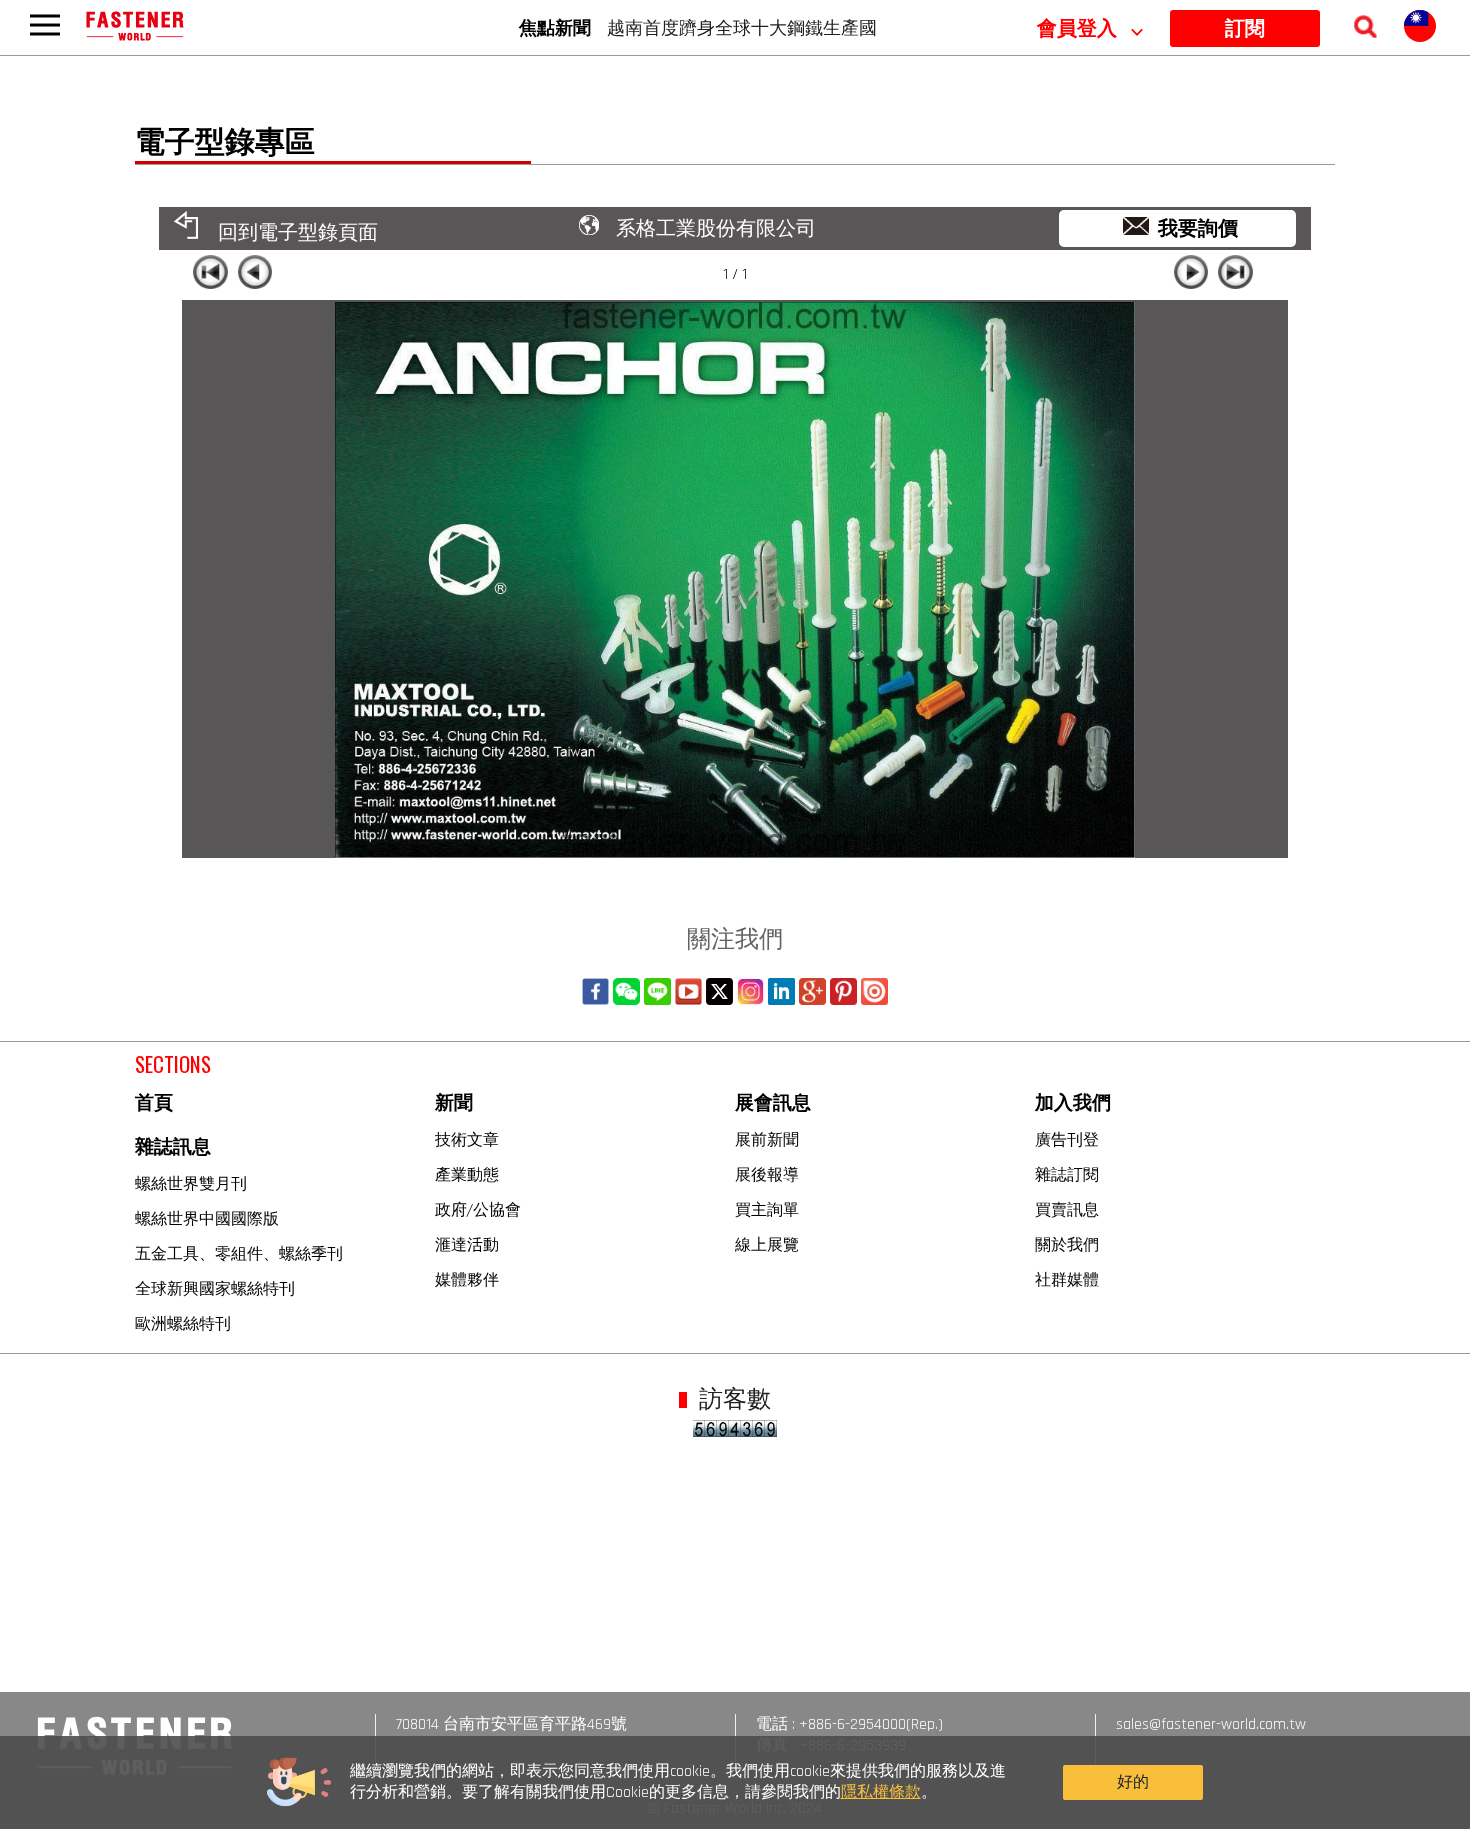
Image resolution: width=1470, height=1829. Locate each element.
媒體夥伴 (467, 1279)
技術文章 (467, 1139)
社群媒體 (1067, 1279)
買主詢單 (767, 1209)
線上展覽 (767, 1244)
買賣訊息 (1067, 1209)
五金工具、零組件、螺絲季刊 (239, 1253)
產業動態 (467, 1174)
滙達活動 (467, 1244)
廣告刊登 (1067, 1139)
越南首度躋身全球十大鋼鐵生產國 (742, 27)
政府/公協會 (478, 1209)
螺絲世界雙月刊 (191, 1183)
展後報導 (767, 1174)
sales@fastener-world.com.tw (1211, 1724)
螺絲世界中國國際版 (207, 1218)
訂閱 (1245, 29)
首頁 (154, 1103)
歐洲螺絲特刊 (183, 1323)
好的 (1133, 1782)
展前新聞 (767, 1139)
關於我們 (1067, 1244)
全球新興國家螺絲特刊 (215, 1288)
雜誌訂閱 (1067, 1174)
